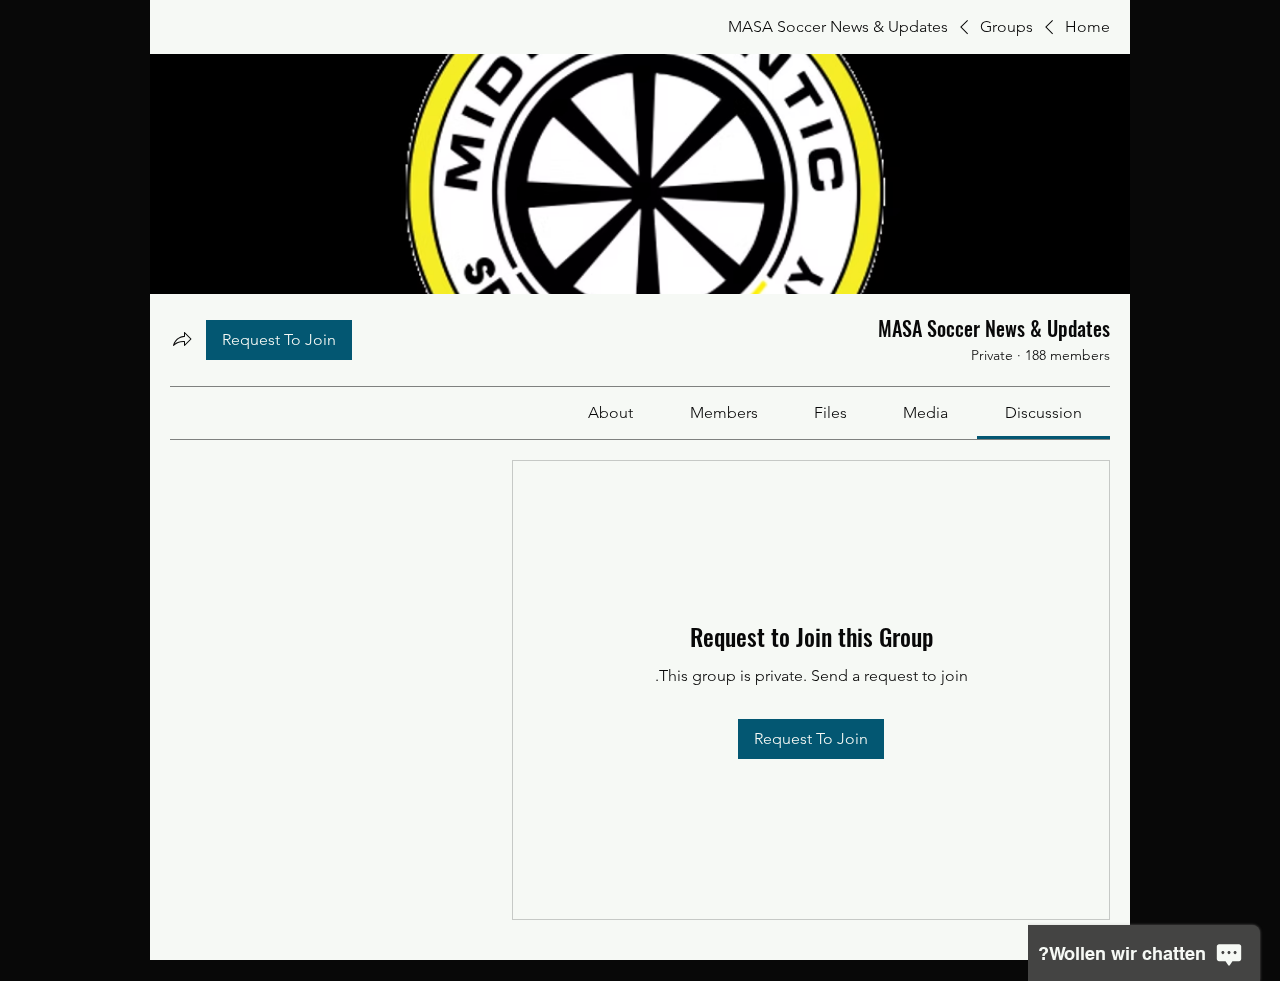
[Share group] (182, 339)
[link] (1043, 412)
